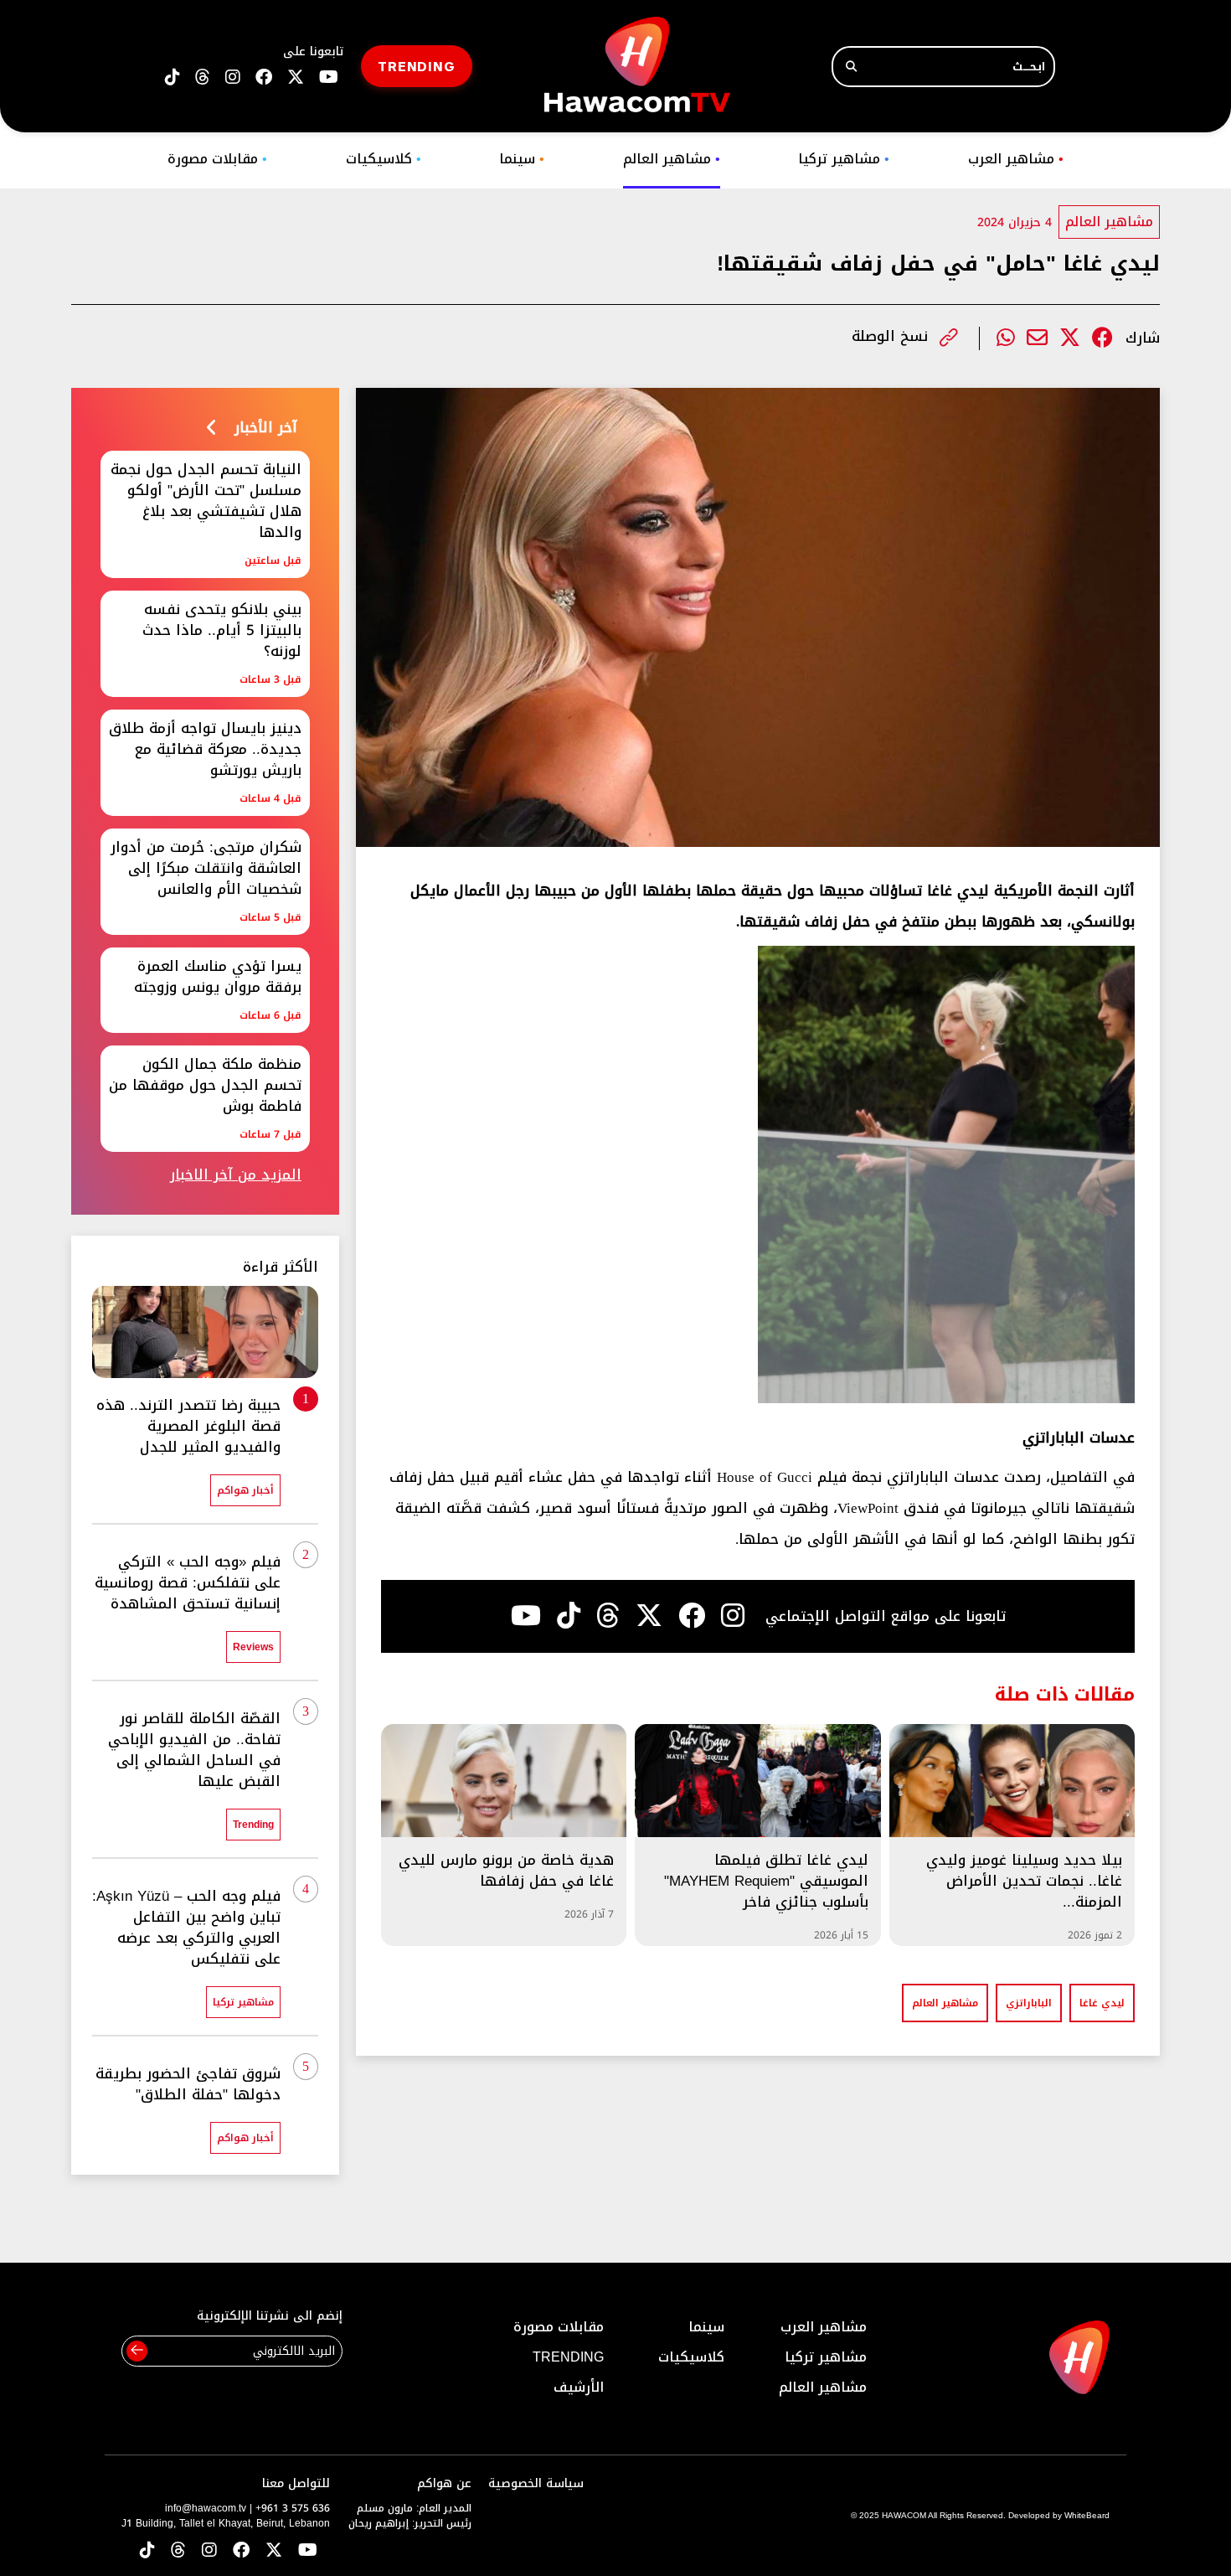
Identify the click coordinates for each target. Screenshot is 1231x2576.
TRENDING (417, 66)
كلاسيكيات (384, 159)
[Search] (851, 67)
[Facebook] (1102, 338)
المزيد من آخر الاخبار (236, 1175)
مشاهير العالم (672, 159)
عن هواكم (444, 2483)
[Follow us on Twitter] (274, 2551)
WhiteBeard (1087, 2515)
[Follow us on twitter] (296, 77)
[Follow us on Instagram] (233, 77)
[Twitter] (1070, 338)
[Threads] (203, 77)
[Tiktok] (569, 1616)
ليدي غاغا (1102, 2003)
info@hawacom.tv (206, 2508)
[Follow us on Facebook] (264, 77)
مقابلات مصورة (217, 159)
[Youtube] (526, 1616)
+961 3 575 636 (293, 2508)
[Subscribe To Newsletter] (137, 2351)
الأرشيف (579, 2387)
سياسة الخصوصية (536, 2483)
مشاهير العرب (1016, 159)
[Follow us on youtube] (329, 77)
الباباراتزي (1029, 2003)
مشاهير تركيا (844, 159)
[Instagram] (733, 1616)
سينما (522, 159)
